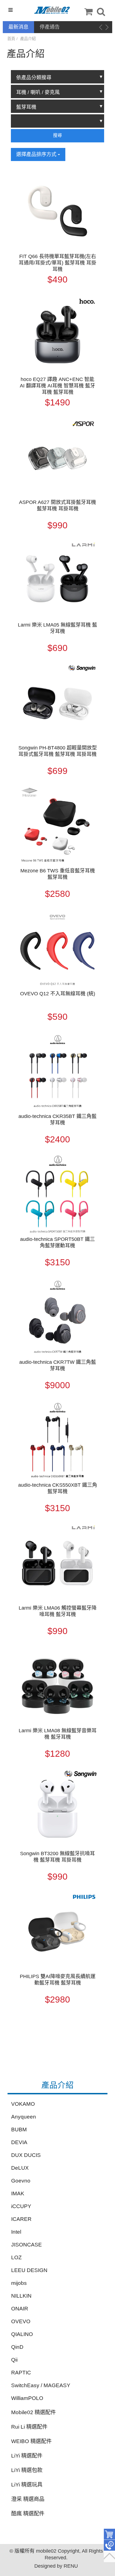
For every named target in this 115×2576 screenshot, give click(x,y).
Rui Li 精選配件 (29, 2427)
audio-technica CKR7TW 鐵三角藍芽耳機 (58, 1365)
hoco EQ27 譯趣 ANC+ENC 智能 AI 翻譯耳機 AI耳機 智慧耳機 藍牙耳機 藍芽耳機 (57, 386)
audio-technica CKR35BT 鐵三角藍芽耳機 (57, 1119)
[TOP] (109, 2557)
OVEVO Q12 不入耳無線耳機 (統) (58, 994)
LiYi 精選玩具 (27, 2485)
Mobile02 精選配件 (33, 2412)
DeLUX (20, 2168)
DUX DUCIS (26, 2155)
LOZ (16, 2257)
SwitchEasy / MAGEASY (41, 2385)
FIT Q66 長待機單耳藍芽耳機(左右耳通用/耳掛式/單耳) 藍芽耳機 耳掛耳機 (57, 263)
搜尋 (57, 135)
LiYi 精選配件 (27, 2456)
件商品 (109, 2534)
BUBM (19, 2130)
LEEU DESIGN (29, 2270)
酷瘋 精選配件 (28, 2514)
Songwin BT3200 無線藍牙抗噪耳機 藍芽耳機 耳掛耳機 (57, 1857)
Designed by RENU (56, 2566)
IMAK (18, 2193)
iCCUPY (21, 2206)
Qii (14, 2360)
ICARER (21, 2219)
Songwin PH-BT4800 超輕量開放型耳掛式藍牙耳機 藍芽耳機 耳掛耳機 (58, 751)
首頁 (11, 39)
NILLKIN (21, 2296)
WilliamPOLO (27, 2398)
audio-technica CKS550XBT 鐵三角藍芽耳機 (58, 1488)
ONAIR (20, 2309)
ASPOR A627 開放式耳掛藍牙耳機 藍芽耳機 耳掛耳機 (57, 505)
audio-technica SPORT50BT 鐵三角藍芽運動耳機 (57, 1242)
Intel (16, 2232)
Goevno (21, 2181)
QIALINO (22, 2334)
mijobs (19, 2283)
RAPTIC (21, 2373)
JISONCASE (27, 2245)
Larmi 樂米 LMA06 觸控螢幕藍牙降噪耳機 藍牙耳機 (58, 1611)
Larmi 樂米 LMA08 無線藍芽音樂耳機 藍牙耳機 (58, 1734)
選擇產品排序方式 (37, 154)
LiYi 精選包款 (27, 2470)
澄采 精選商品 (28, 2499)
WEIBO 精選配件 (31, 2441)
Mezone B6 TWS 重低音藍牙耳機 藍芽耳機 (58, 874)
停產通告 (50, 27)
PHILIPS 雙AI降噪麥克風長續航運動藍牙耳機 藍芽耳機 (58, 1980)
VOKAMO (23, 2104)
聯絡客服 (109, 2545)
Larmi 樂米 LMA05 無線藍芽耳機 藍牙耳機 (57, 628)
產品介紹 (28, 39)
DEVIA (19, 2142)
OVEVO (21, 2321)
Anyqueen (24, 2117)
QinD (17, 2347)
